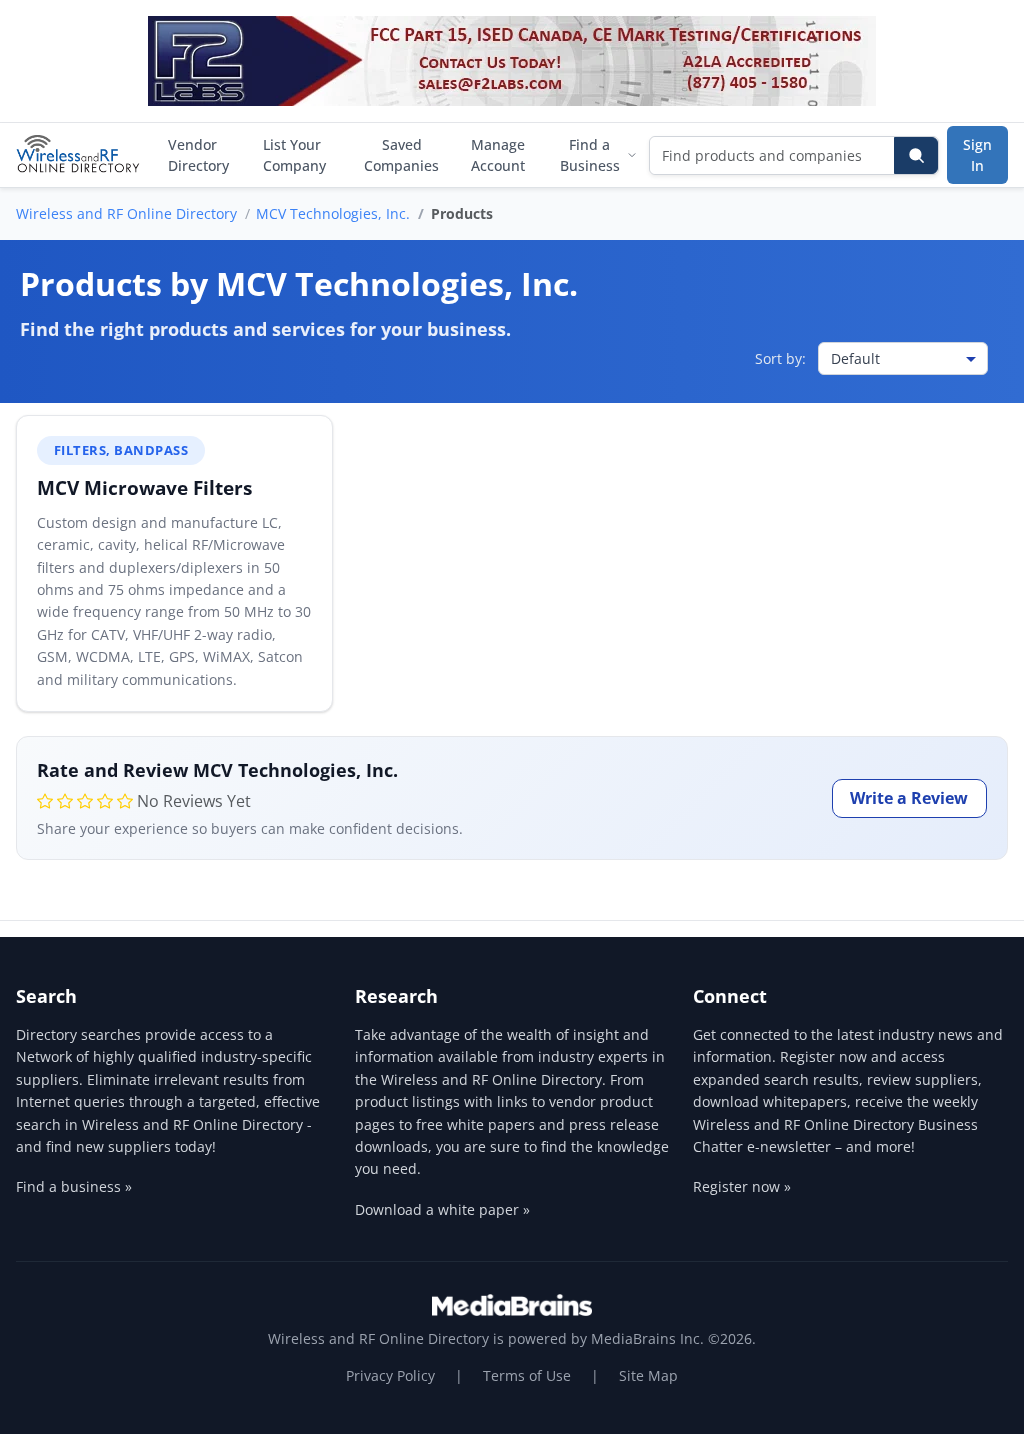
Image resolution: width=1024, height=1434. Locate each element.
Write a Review (909, 798)
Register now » (742, 1186)
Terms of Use (527, 1375)
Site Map (648, 1375)
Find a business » (74, 1186)
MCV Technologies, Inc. (333, 213)
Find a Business (590, 155)
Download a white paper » (442, 1209)
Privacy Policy (390, 1375)
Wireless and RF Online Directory (126, 213)
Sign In (977, 155)
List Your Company (294, 155)
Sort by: (780, 358)
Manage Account (498, 155)
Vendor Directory (198, 155)
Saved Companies (401, 155)
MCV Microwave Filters (144, 487)
